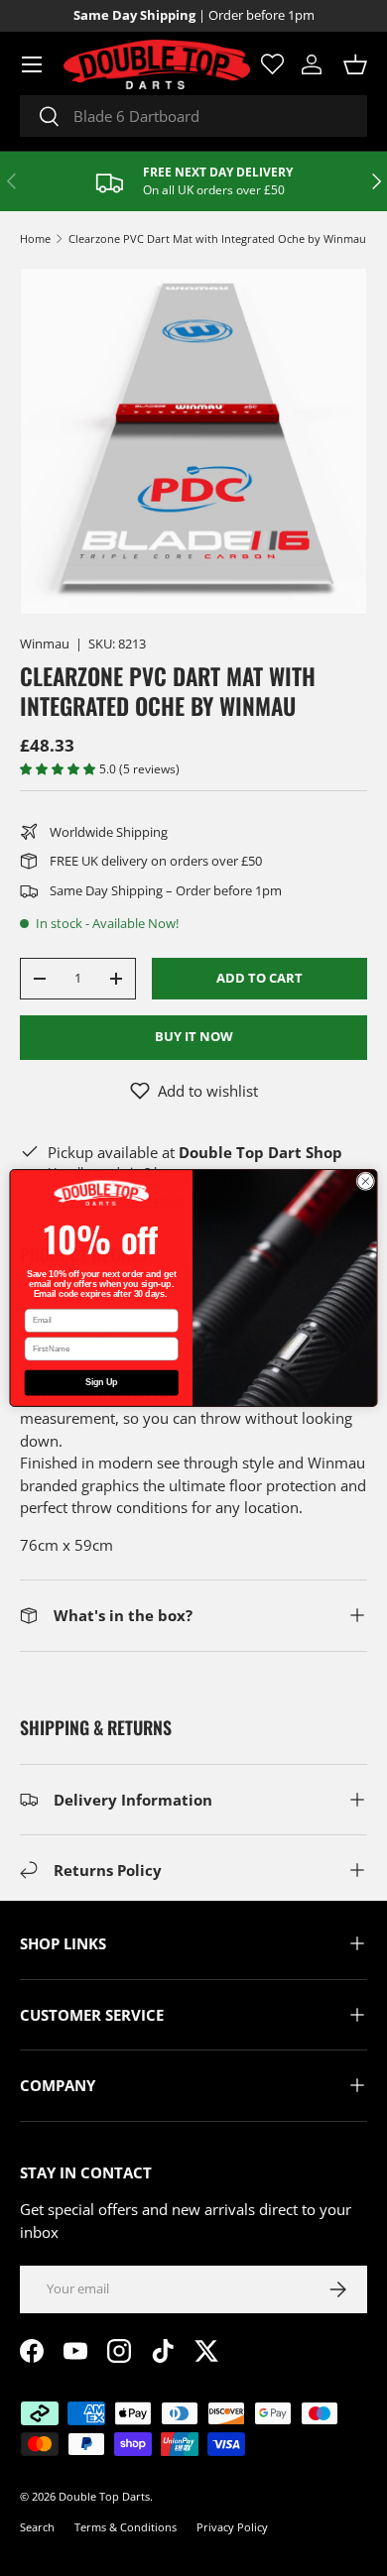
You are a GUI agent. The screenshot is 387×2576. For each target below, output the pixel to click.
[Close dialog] (366, 1181)
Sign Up (101, 1383)
